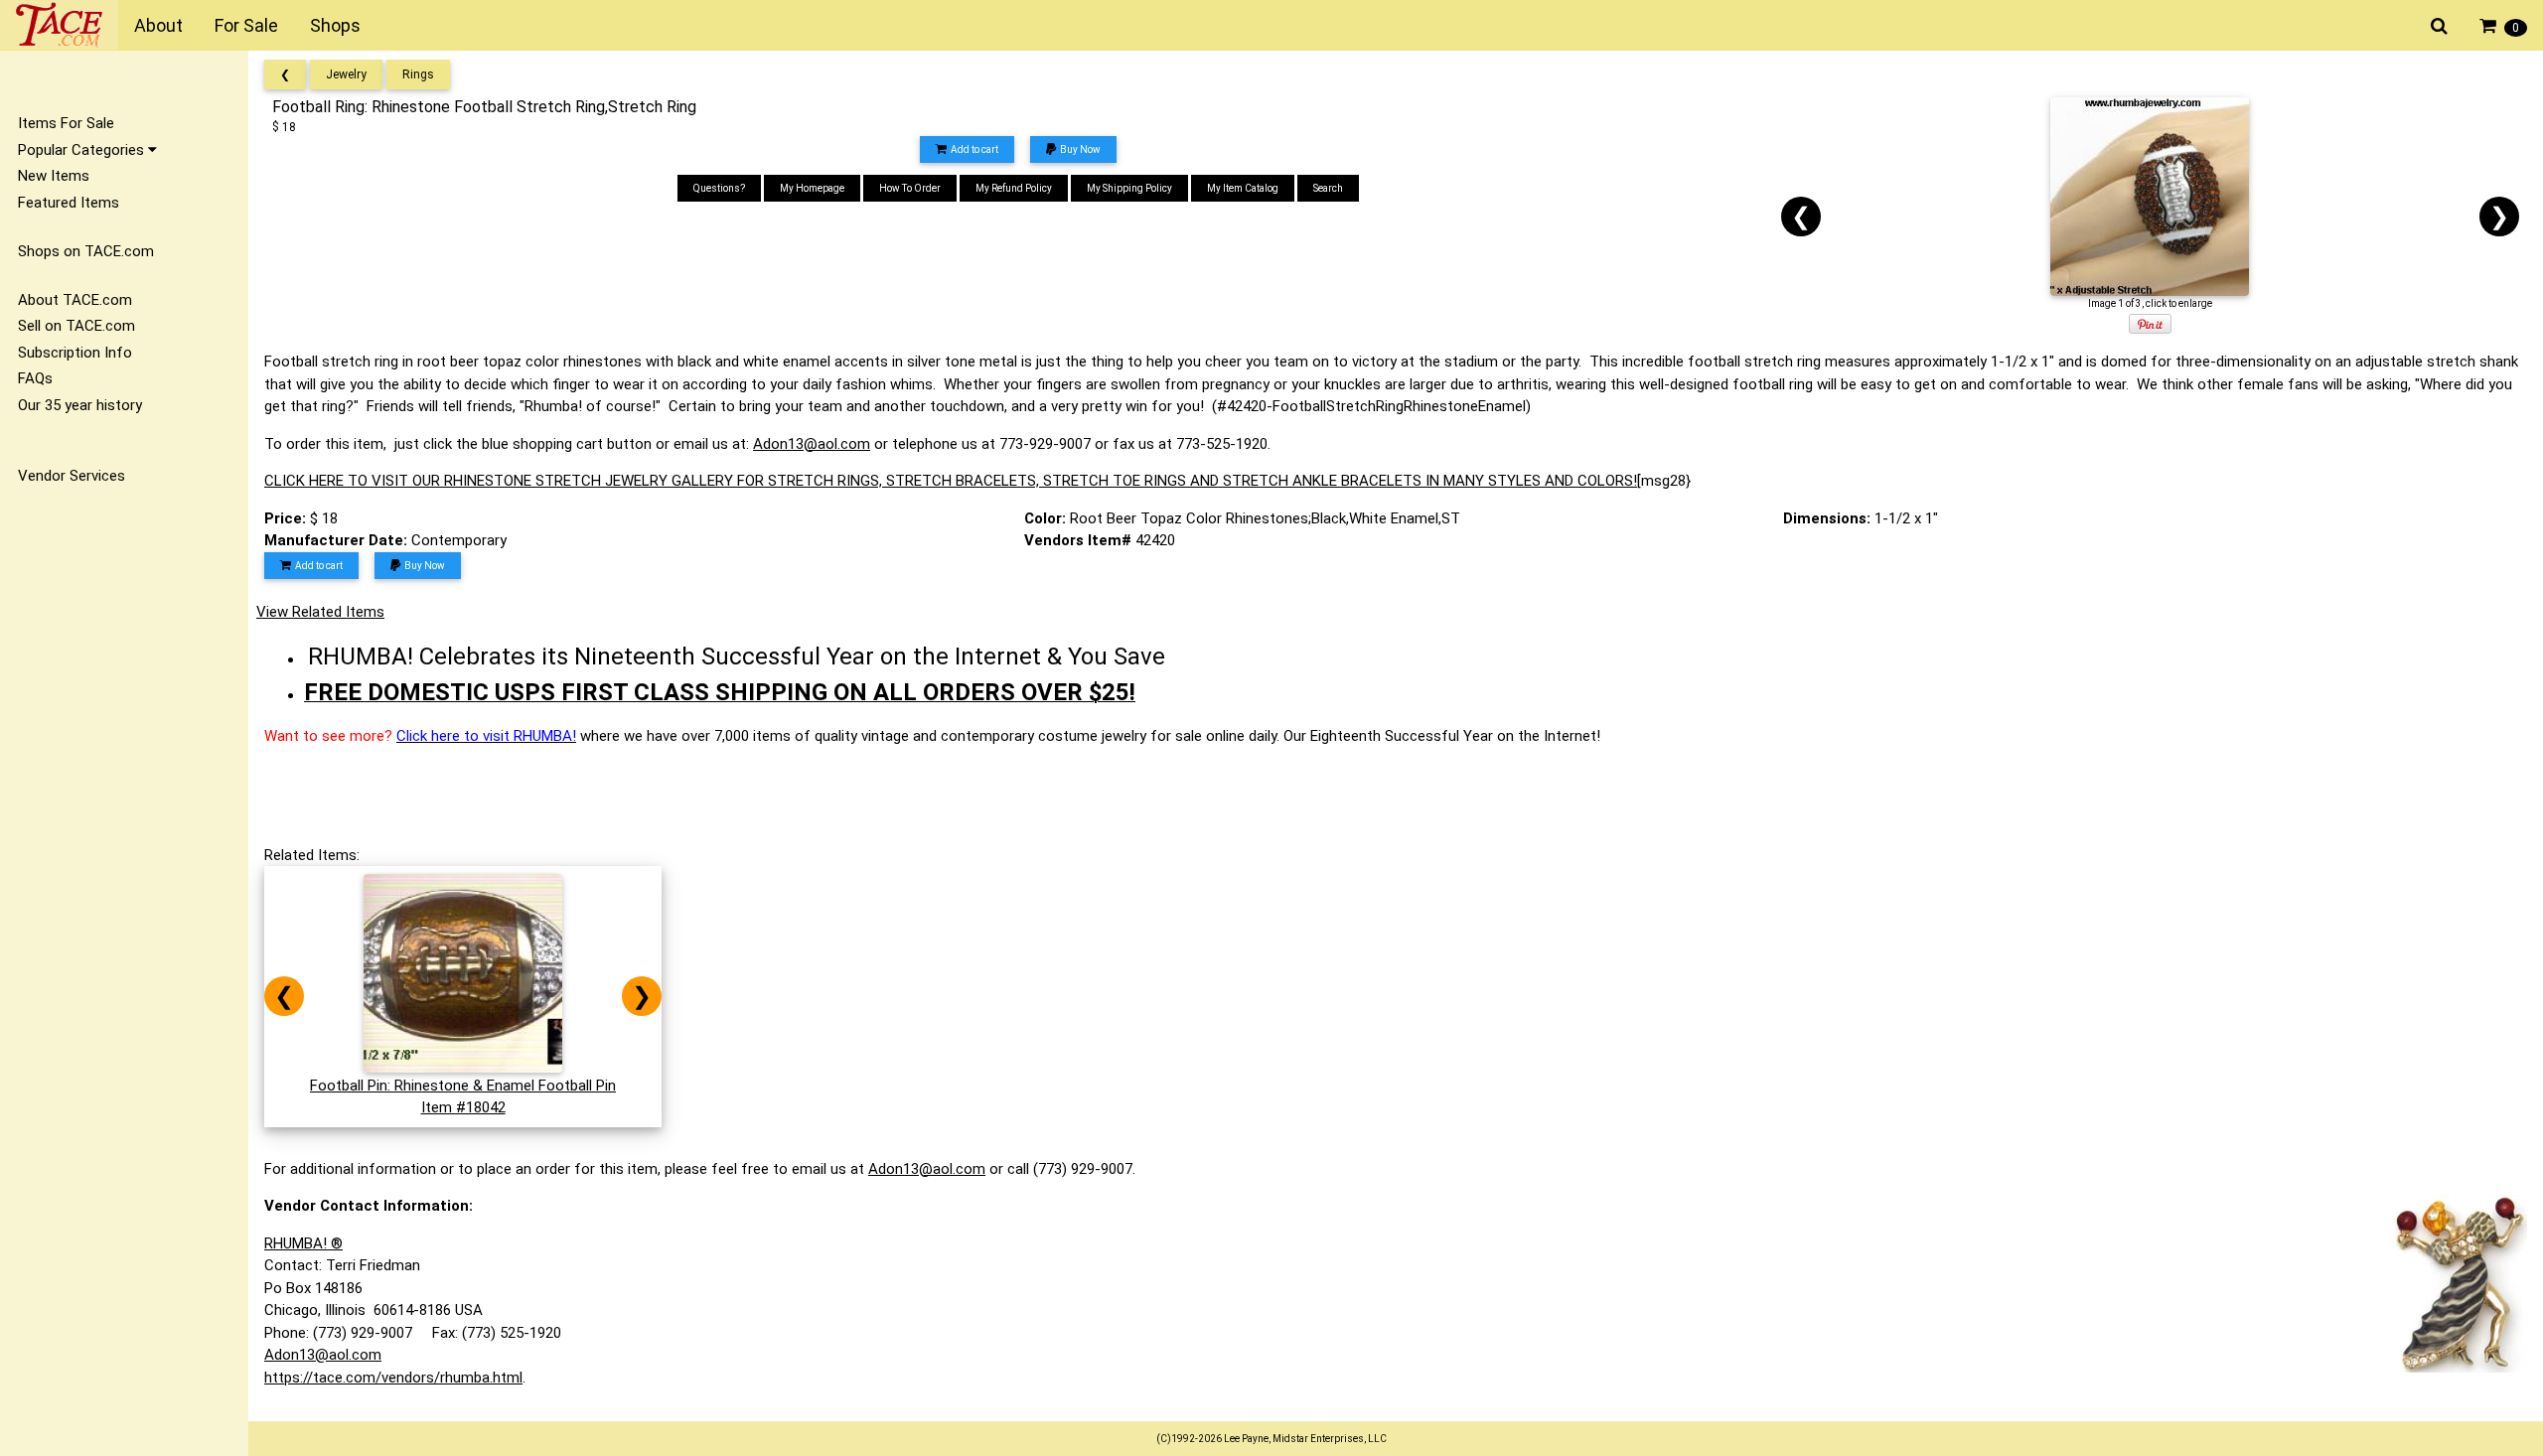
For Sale (246, 25)
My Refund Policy (1014, 188)
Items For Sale (66, 123)
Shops (335, 25)
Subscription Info (75, 353)
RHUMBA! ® (303, 1243)
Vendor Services (72, 476)
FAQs (35, 378)
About (158, 25)
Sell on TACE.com (76, 326)
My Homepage (812, 188)
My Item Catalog (1243, 188)
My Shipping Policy (1129, 188)
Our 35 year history (80, 405)
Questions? (719, 188)
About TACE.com (75, 300)
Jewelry (346, 74)
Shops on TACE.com (86, 251)
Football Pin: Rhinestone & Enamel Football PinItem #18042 (463, 1096)
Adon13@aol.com (812, 444)
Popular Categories (83, 150)
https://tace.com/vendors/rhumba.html (393, 1378)
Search (1328, 188)
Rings (418, 74)
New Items (54, 176)
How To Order (910, 188)
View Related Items (320, 612)
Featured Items (69, 203)
